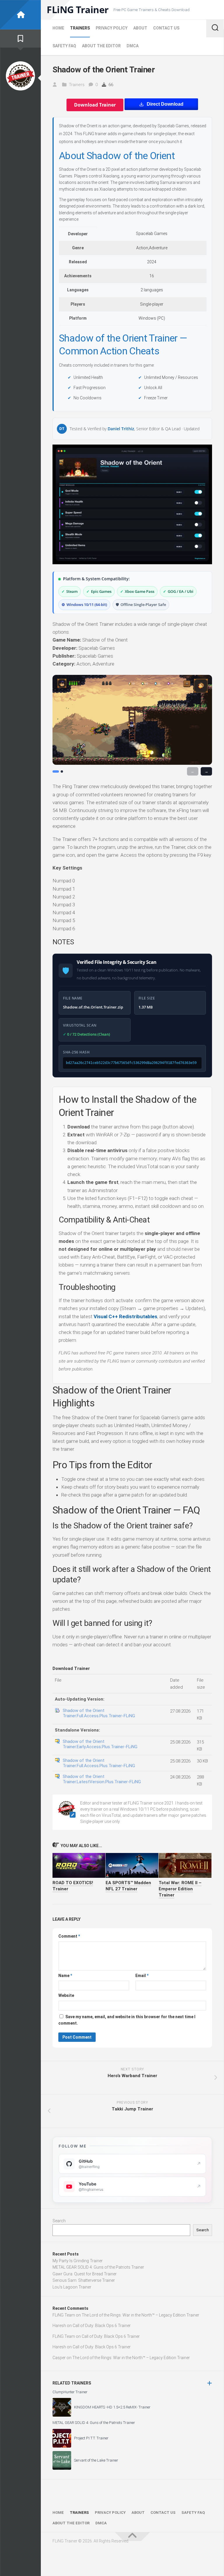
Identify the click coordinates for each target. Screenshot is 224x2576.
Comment (69, 1936)
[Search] (215, 28)
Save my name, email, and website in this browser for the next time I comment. (127, 2020)
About (140, 28)
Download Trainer (95, 105)
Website (66, 1995)
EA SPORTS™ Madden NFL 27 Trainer (128, 1886)
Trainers (80, 28)
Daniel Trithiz (121, 429)
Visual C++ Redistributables (125, 1316)
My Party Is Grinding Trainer (78, 2261)
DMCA (133, 46)
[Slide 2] (62, 771)
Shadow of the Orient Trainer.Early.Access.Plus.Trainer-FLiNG (100, 1744)
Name (65, 1976)
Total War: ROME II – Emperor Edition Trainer (180, 1889)
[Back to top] (132, 2537)
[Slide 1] (56, 771)
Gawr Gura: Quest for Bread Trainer (85, 2274)
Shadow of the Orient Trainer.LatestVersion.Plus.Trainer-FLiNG (102, 1779)
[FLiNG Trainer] (20, 15)
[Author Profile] (20, 76)
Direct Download (165, 104)
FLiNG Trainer (78, 10)
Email (142, 1976)
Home (58, 28)
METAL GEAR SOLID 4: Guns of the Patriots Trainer (98, 2267)
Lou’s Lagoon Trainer (72, 2287)
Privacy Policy (112, 28)
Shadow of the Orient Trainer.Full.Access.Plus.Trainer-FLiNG (99, 1713)
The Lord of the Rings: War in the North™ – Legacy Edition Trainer (140, 2315)
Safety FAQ (64, 46)
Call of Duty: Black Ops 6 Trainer (102, 2326)
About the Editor (101, 46)
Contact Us (166, 28)
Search (59, 2221)
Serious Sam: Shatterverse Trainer (84, 2280)
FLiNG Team (64, 2315)
